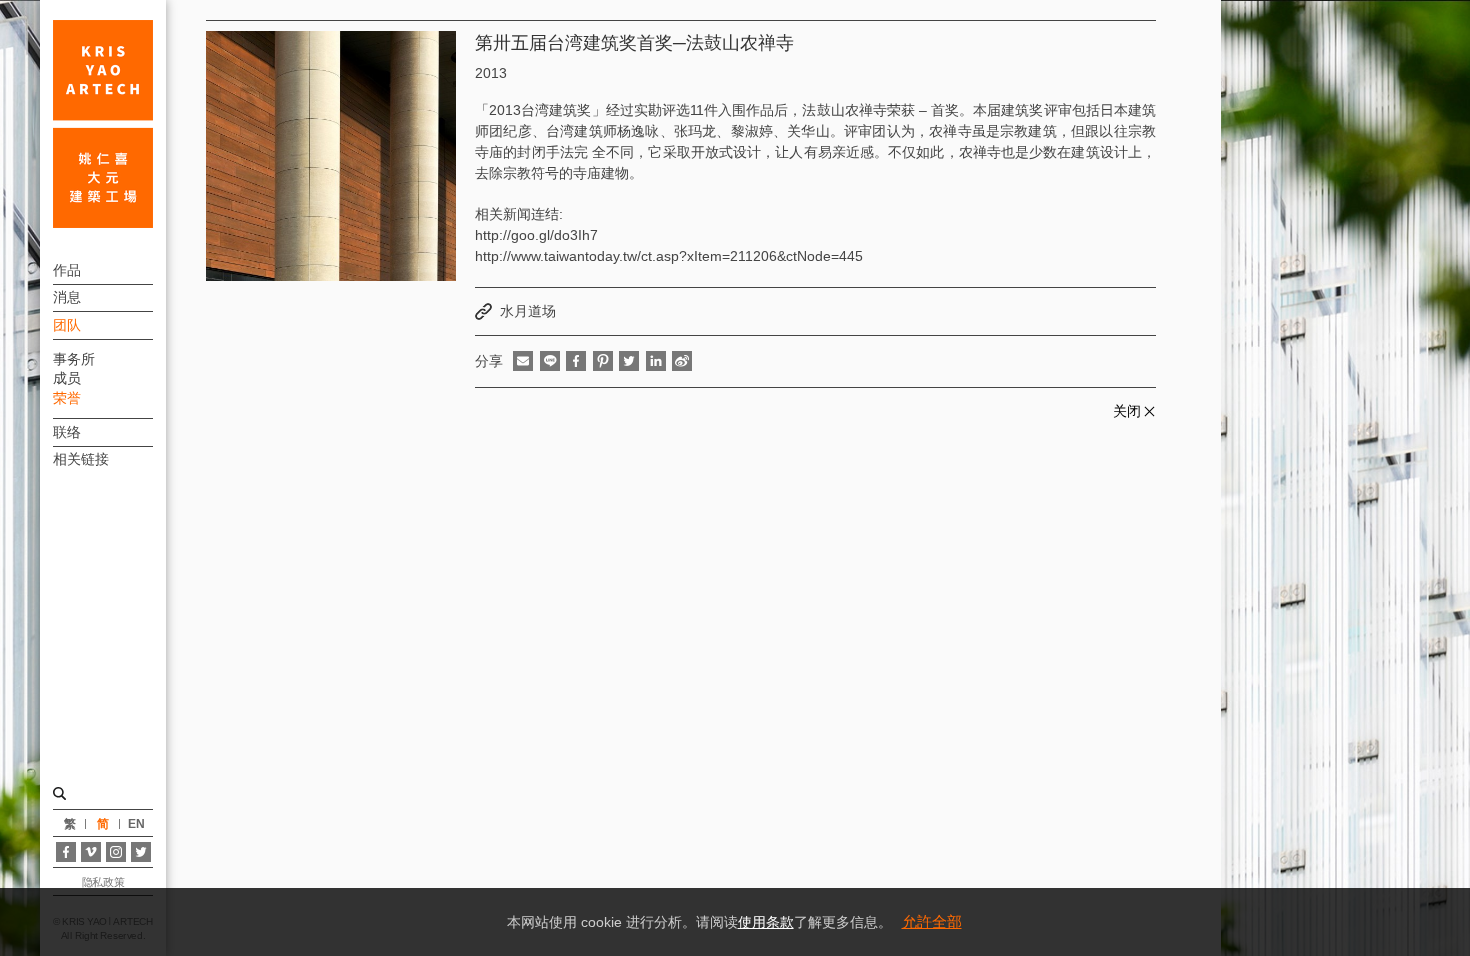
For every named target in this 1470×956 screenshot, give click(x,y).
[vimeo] (91, 852)
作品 (67, 270)
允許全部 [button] (932, 921)
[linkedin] (656, 361)
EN (136, 824)
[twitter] (629, 361)
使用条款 (766, 922)
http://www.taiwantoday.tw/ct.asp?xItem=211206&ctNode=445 (669, 256)
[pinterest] (603, 361)
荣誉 (67, 398)
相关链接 (81, 459)
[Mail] (523, 361)
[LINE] (550, 361)
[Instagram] (116, 852)
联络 (67, 432)
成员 (67, 378)
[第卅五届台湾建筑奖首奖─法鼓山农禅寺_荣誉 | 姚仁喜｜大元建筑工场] (103, 124)
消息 (67, 297)
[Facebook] (66, 852)
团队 (67, 325)
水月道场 (528, 311)
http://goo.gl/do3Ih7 (536, 235)
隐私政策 (103, 882)
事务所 (74, 359)
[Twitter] (141, 852)
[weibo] (682, 361)
